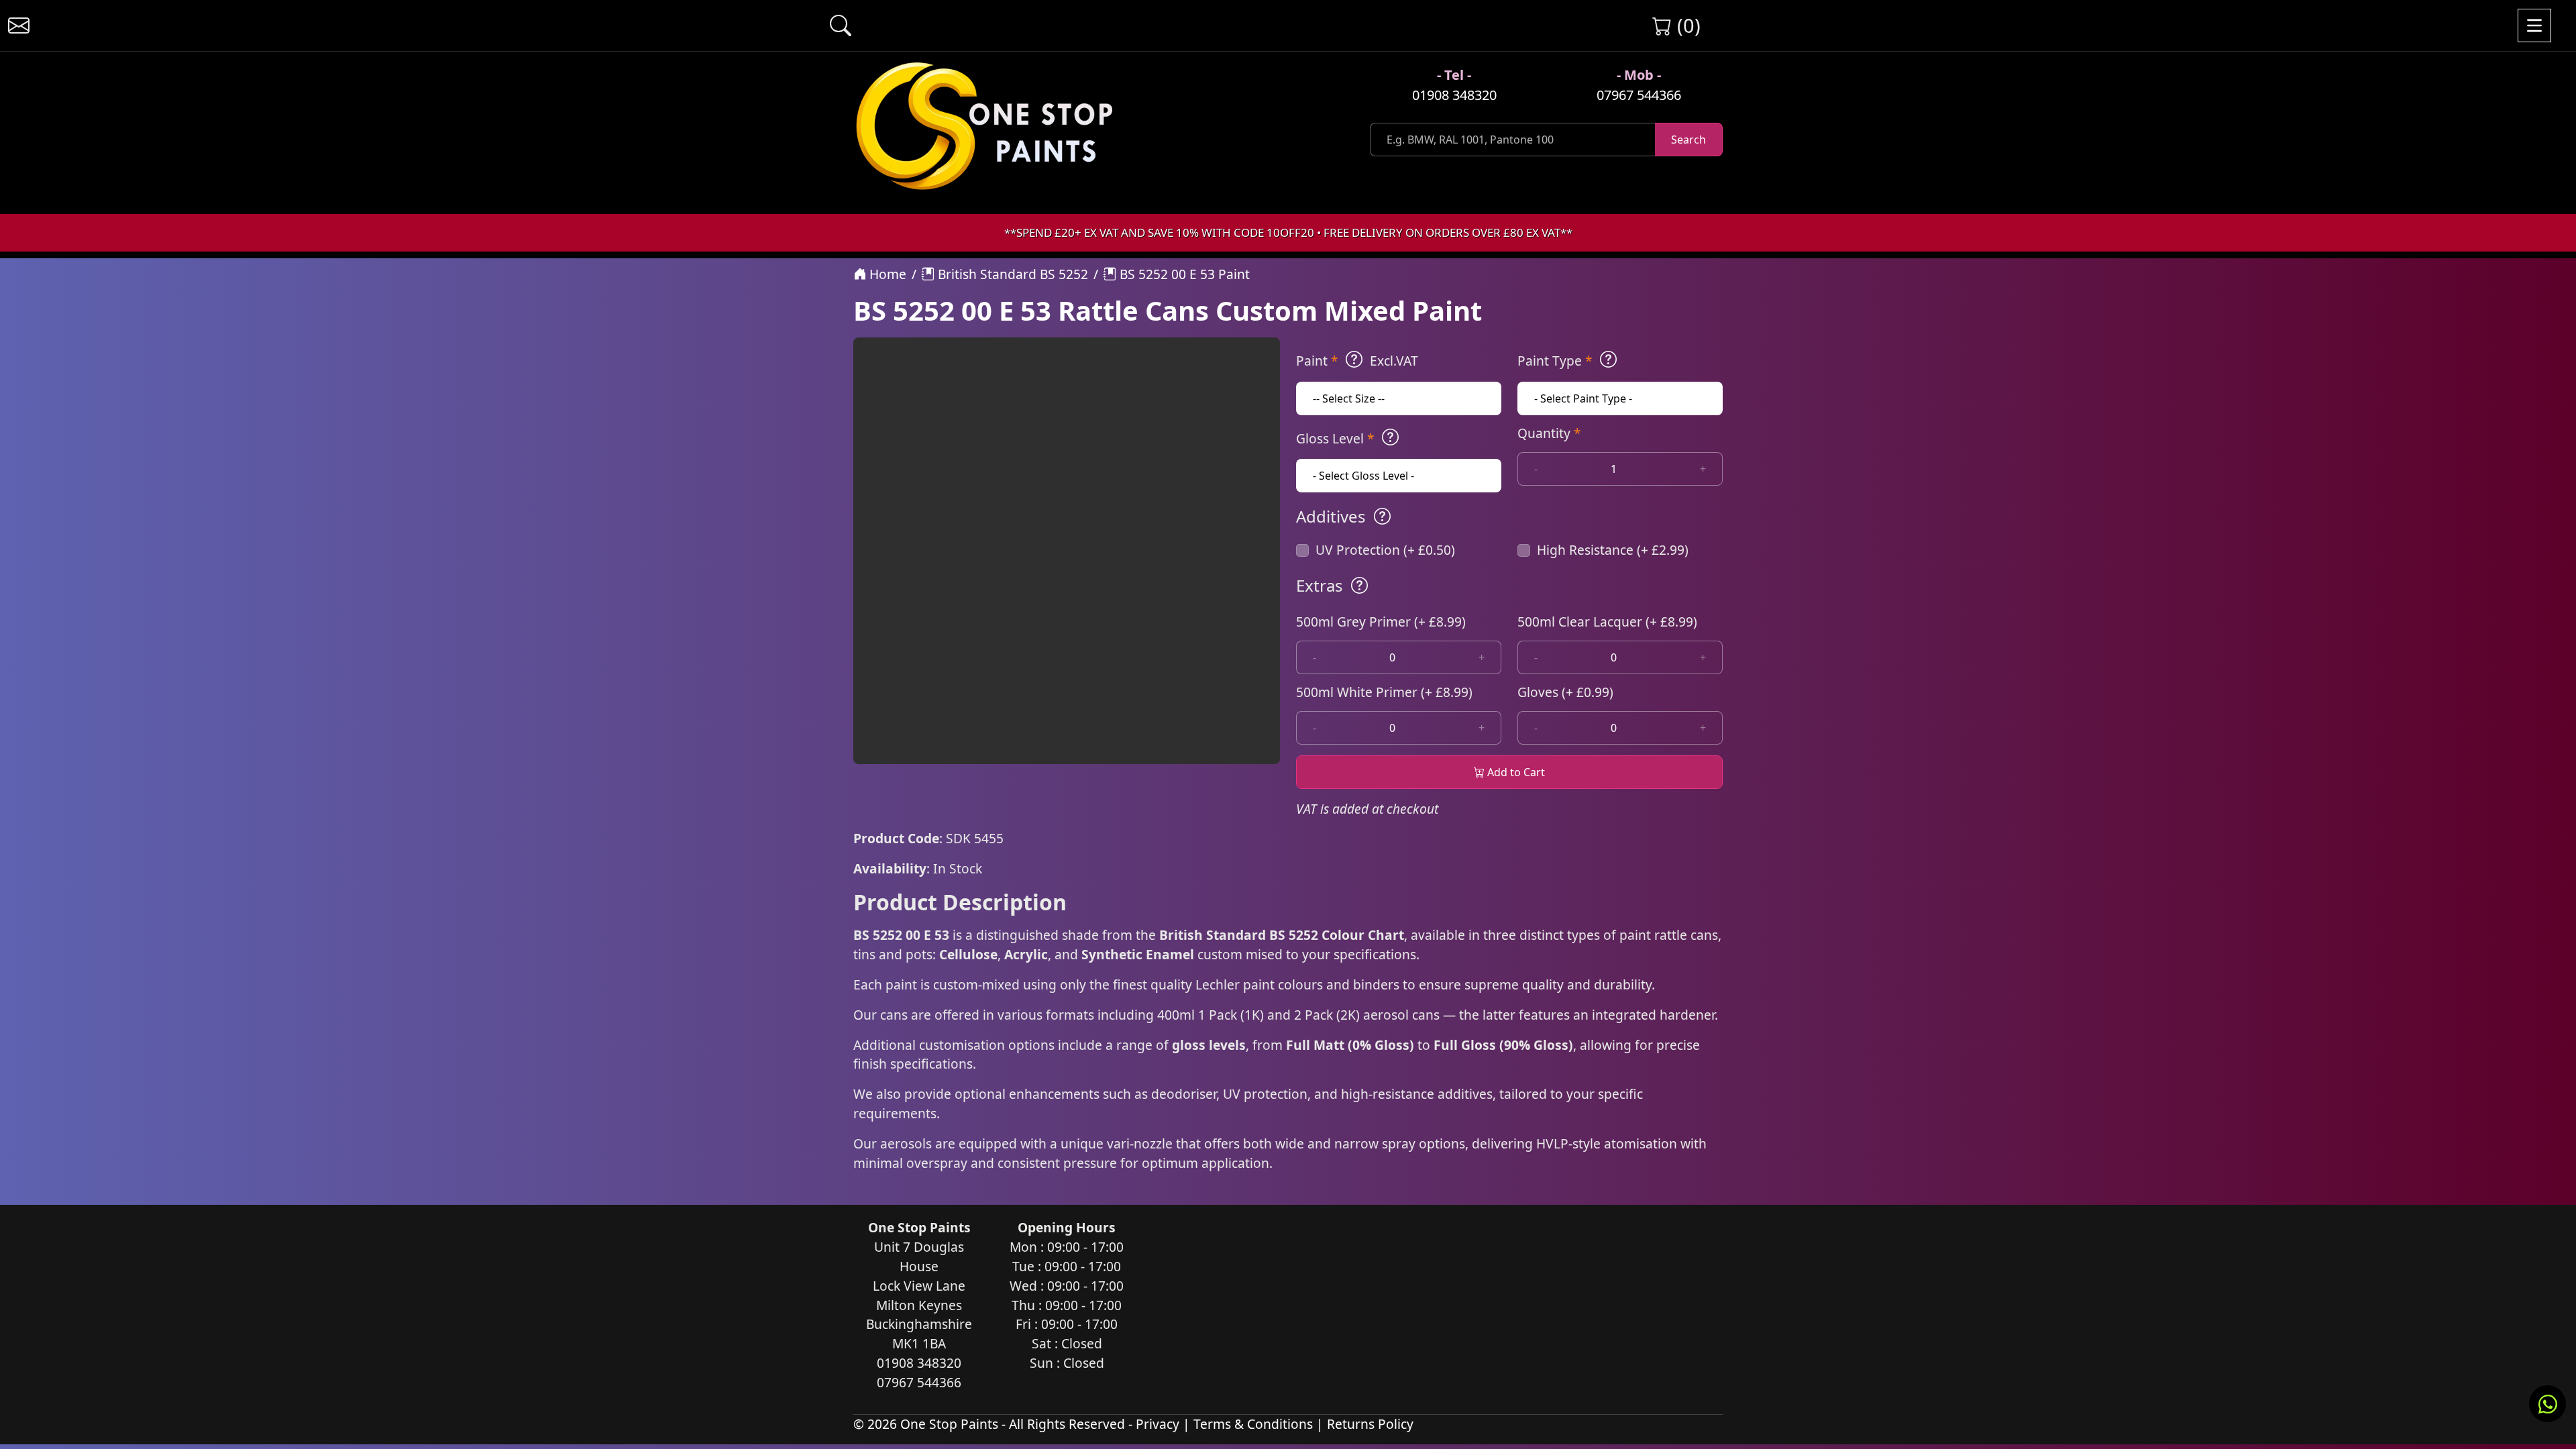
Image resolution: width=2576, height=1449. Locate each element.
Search (1688, 140)
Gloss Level (1335, 438)
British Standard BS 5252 (1011, 274)
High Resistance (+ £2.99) (1613, 550)
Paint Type (1555, 361)
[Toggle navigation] (2534, 25)
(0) (1686, 25)
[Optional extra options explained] (1359, 586)
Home (886, 274)
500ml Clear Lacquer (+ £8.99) (1607, 622)
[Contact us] (19, 25)
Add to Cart (1515, 772)
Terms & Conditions (1253, 1424)
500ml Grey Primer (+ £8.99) (1381, 622)
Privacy (1158, 1424)
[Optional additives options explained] (1382, 517)
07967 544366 (1639, 95)
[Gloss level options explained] (1390, 437)
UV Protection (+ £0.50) (1385, 550)
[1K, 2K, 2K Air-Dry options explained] (1354, 360)
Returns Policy (1370, 1424)
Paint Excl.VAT (1357, 361)
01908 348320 (1454, 95)
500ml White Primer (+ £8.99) (1384, 692)
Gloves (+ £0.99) (1565, 692)
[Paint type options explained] (1608, 360)
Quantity (1549, 433)
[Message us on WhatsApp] (2547, 1404)
